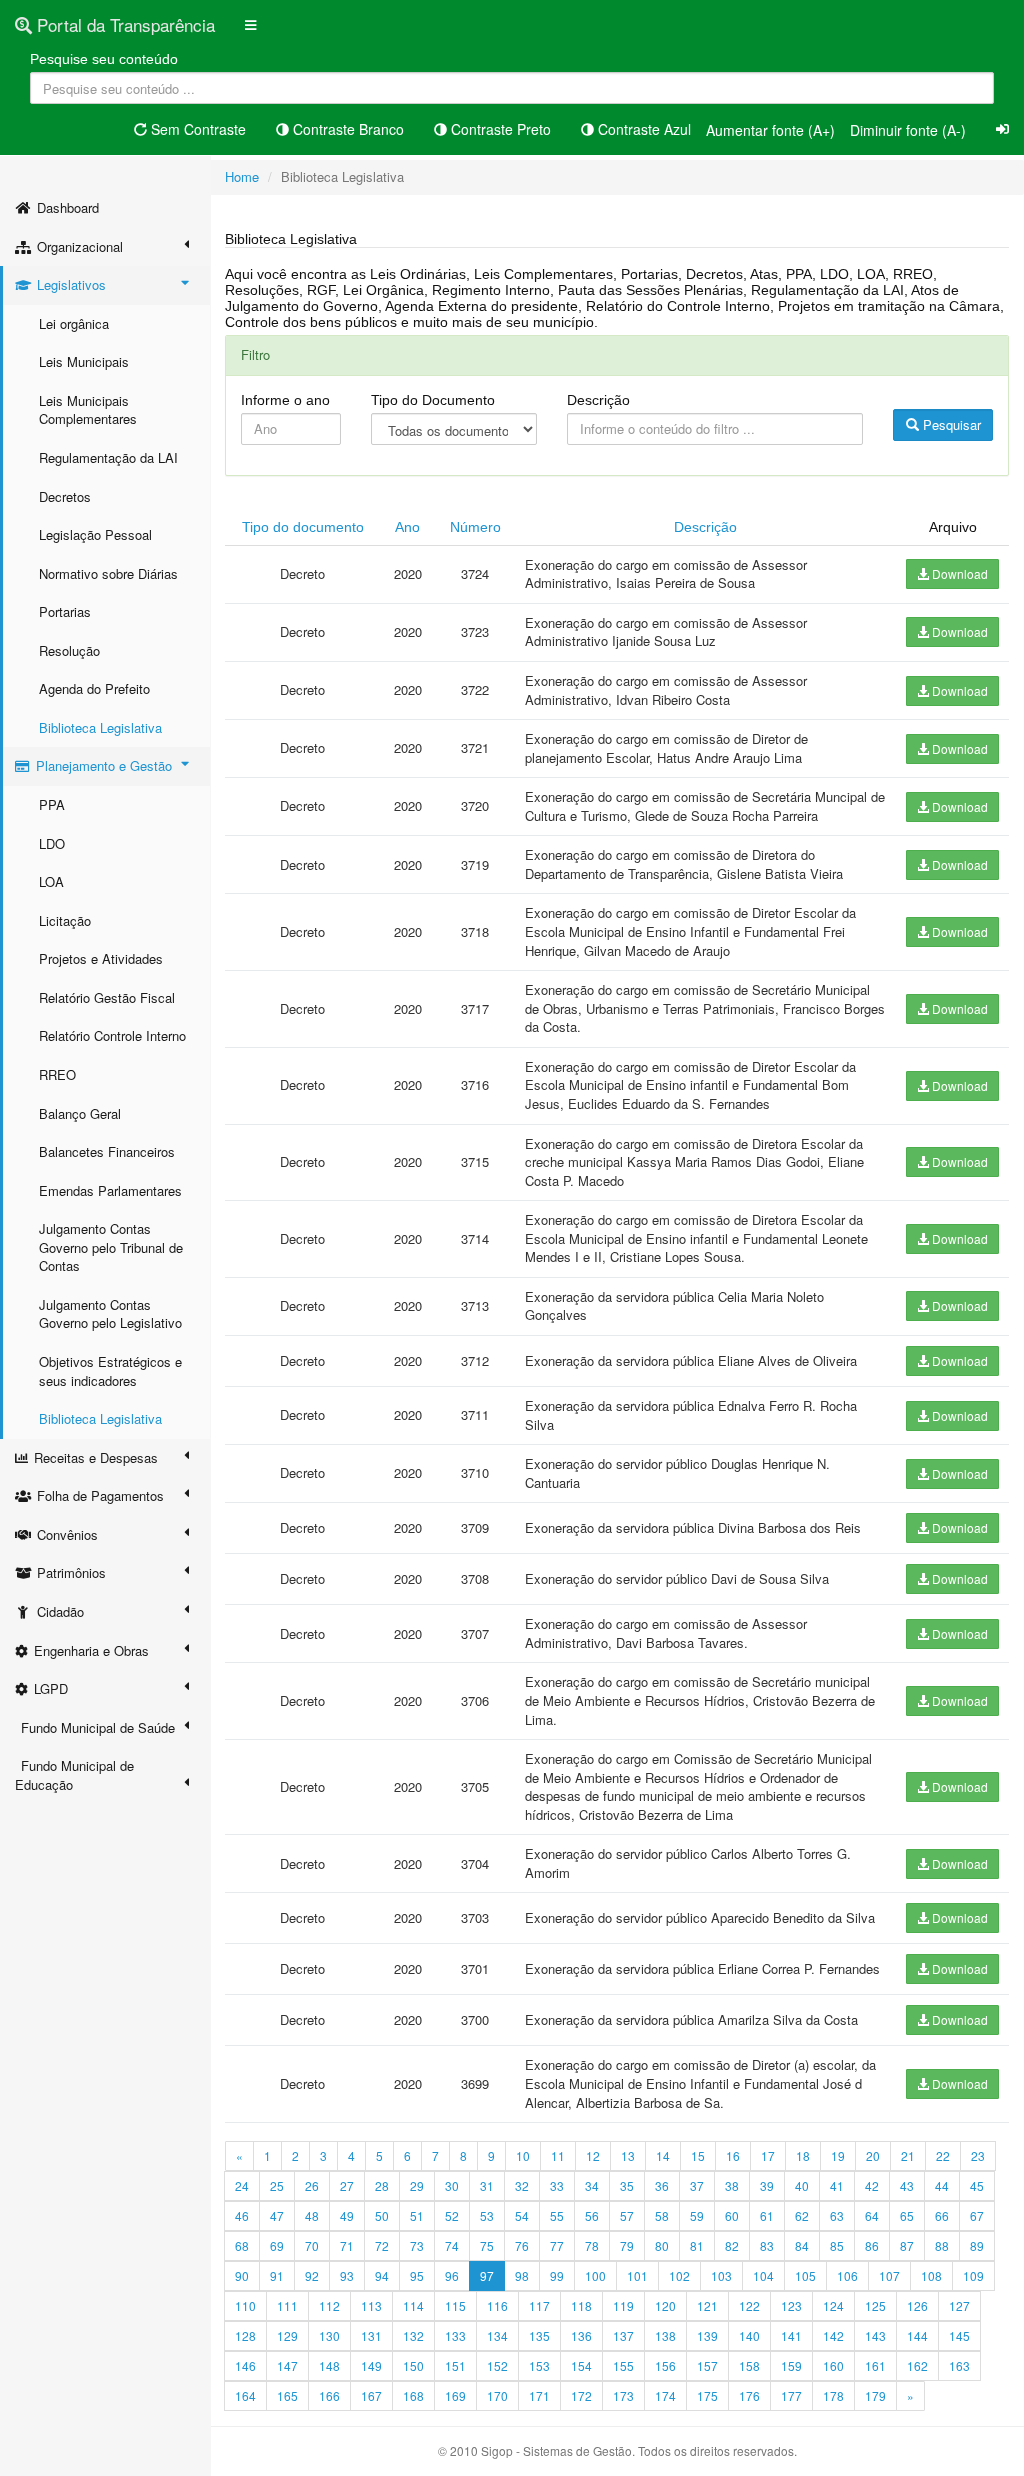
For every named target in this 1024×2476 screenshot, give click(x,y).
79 (627, 2245)
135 (539, 2335)
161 (875, 2365)
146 (245, 2365)
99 (557, 2275)
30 (452, 2185)
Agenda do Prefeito (94, 688)
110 (245, 2305)
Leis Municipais (84, 361)
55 (557, 2215)
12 (593, 2155)
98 (522, 2275)
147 (287, 2365)
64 (872, 2215)
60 (732, 2215)
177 (791, 2395)
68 (242, 2245)
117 (539, 2305)
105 (805, 2275)
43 (907, 2185)
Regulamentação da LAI (108, 457)
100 (595, 2275)
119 (623, 2305)
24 (242, 2185)
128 (245, 2335)
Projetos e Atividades (101, 958)
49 (347, 2215)
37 (697, 2185)
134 (497, 2335)
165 (287, 2395)
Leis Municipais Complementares (88, 410)
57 (627, 2215)
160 (833, 2365)
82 (732, 2245)
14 (663, 2155)
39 (767, 2185)
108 (931, 2275)
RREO (57, 1074)
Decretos (65, 496)
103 (721, 2275)
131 (371, 2335)
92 (312, 2275)
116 (497, 2305)
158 (749, 2365)
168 (413, 2395)
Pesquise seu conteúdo (104, 59)
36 (662, 2185)
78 (592, 2245)
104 (763, 2275)
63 (837, 2215)
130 (329, 2335)
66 (942, 2215)
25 (277, 2185)
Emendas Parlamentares (110, 1190)
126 (917, 2305)
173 (623, 2395)
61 (767, 2215)
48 (312, 2215)
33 (557, 2185)
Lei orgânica (74, 323)
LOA (51, 881)
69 (277, 2245)
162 (917, 2365)
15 (698, 2155)
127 (959, 2305)
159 (791, 2365)
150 (413, 2365)
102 (679, 2275)
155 (623, 2365)
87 (907, 2245)
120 (665, 2305)
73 (417, 2245)
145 (959, 2335)
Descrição (598, 400)
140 (749, 2335)
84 (802, 2245)
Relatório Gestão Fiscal (107, 997)
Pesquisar (950, 424)
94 (382, 2275)
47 (277, 2215)
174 (665, 2395)
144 (917, 2335)
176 (749, 2395)
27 (347, 2185)
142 (833, 2335)
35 (627, 2185)
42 (872, 2185)
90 (242, 2275)
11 (558, 2155)
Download (958, 573)
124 (833, 2305)
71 (347, 2245)
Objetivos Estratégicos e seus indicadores (110, 1371)
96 (452, 2275)
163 (959, 2365)
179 (875, 2395)
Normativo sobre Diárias (108, 573)
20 (873, 2155)
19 (838, 2155)
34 (592, 2185)
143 (875, 2335)
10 (523, 2155)
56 (592, 2215)
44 (942, 2185)
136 (581, 2335)
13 (628, 2155)
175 (707, 2395)
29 (417, 2185)
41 (837, 2185)
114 (413, 2305)
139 (707, 2335)
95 (417, 2275)
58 (662, 2215)
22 (943, 2155)
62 (802, 2215)
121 (707, 2305)
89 (977, 2245)
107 (889, 2275)
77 (557, 2245)
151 (455, 2365)
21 (908, 2155)
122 (749, 2305)
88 (942, 2245)
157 (707, 2365)
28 (382, 2185)
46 (242, 2215)
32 (522, 2185)
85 (837, 2245)
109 (973, 2275)
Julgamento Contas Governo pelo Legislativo (110, 1314)
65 (907, 2215)
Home (242, 176)
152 (497, 2365)
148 (329, 2365)
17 (768, 2155)
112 (329, 2305)
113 (371, 2305)
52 (452, 2215)
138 (665, 2335)
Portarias (65, 611)
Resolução (69, 650)
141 (791, 2335)
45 (977, 2185)
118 (581, 2305)
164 (245, 2395)
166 (329, 2395)
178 (833, 2395)
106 (847, 2275)
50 (382, 2215)
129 (287, 2335)
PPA (52, 804)
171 (539, 2395)
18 (803, 2155)
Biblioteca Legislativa (100, 727)
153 (539, 2365)
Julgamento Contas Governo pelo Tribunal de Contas (111, 1247)
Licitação (65, 920)
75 (487, 2245)
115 (455, 2305)
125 (875, 2305)
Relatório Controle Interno (112, 1035)
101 (637, 2275)
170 (497, 2395)
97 (487, 2275)
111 (287, 2305)
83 (767, 2245)
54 (522, 2215)
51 (417, 2215)
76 (522, 2245)
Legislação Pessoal (95, 534)
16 (733, 2155)
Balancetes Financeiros (107, 1151)
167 (371, 2395)
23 (978, 2155)
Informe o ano (285, 400)
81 (697, 2245)
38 (732, 2185)
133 (455, 2335)
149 (371, 2365)
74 (452, 2245)
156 (665, 2365)
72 (382, 2245)
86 (872, 2245)
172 (581, 2395)
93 (347, 2275)
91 (277, 2275)
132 (413, 2335)
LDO (52, 843)
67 (977, 2215)
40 (802, 2185)
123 (791, 2305)
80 (662, 2245)
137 (623, 2335)
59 (697, 2215)
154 (581, 2365)
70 (312, 2245)
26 (312, 2185)
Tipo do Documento (433, 400)
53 (487, 2215)
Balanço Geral (80, 1113)
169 (455, 2395)
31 (487, 2185)
